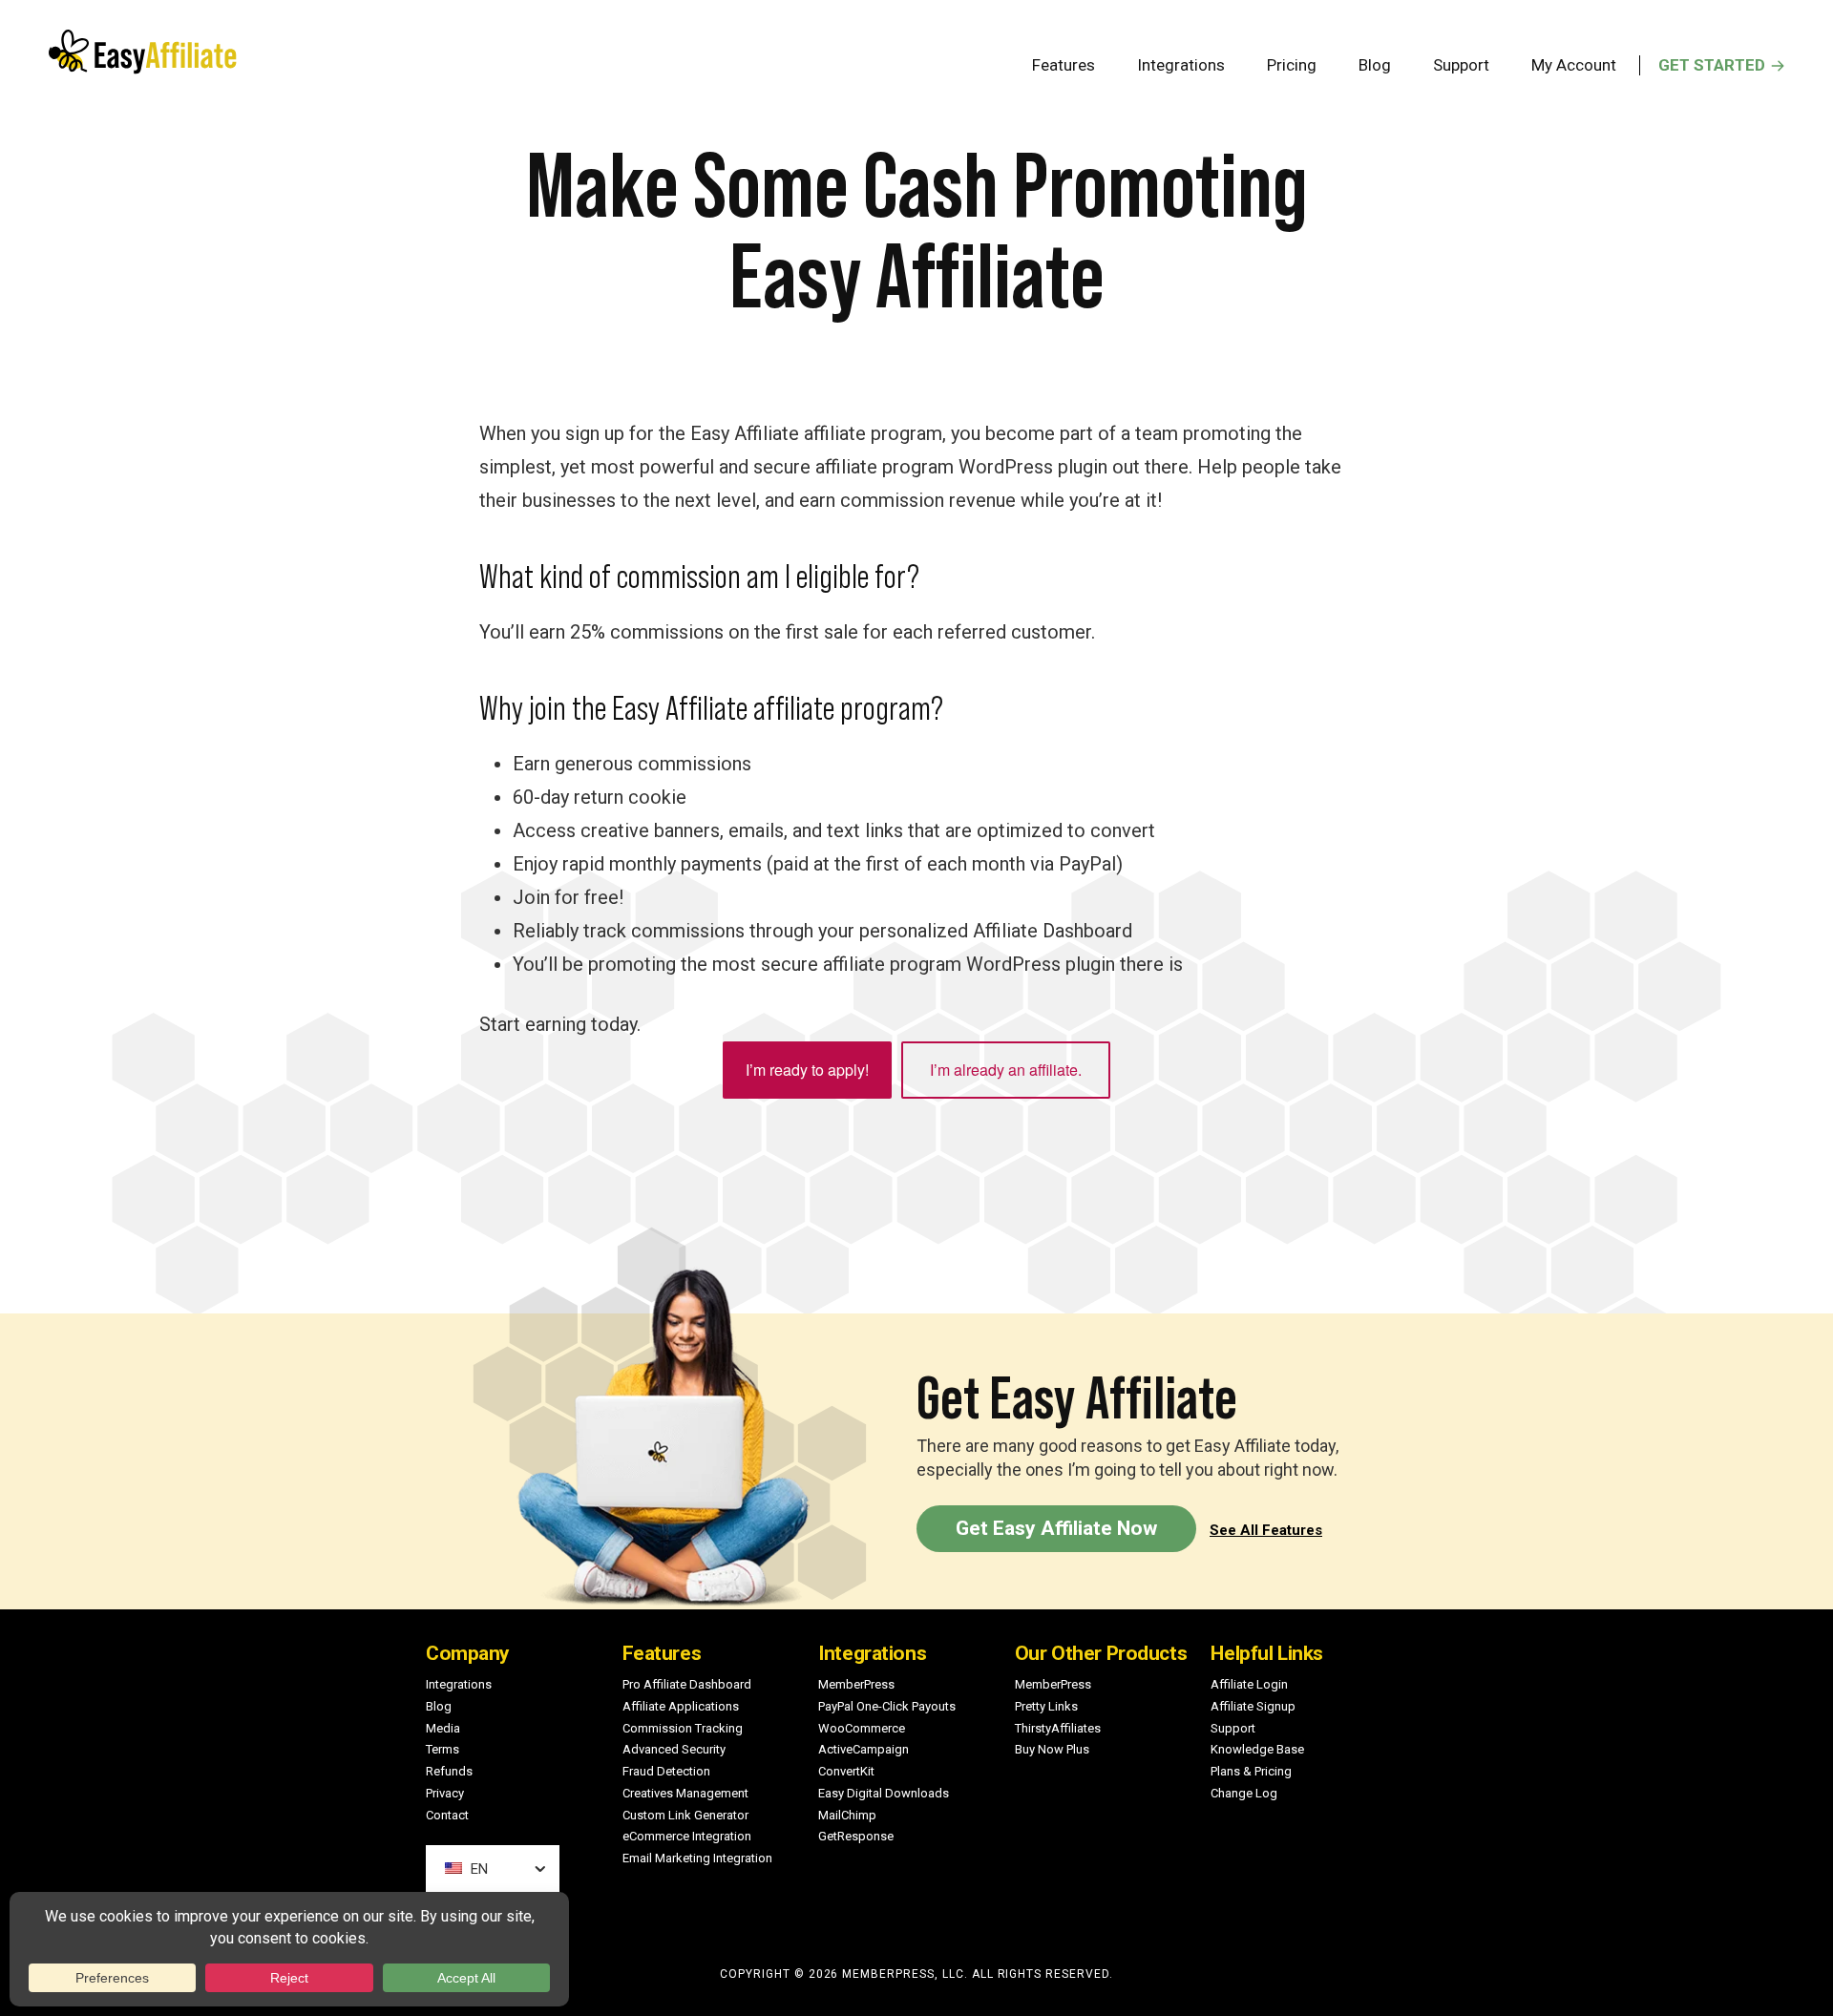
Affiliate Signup (1253, 1706)
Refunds (449, 1771)
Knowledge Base (1257, 1749)
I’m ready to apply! (807, 1070)
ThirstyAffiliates (1058, 1728)
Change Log (1244, 1793)
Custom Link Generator (685, 1815)
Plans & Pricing (1251, 1771)
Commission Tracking (683, 1728)
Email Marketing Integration (697, 1858)
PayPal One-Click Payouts (887, 1706)
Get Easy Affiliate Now (1056, 1528)
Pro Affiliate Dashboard (687, 1684)
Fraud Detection (666, 1771)
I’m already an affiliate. (1006, 1070)
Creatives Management (685, 1793)
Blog (439, 1706)
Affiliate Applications (681, 1706)
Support (1233, 1728)
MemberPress (856, 1684)
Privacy (445, 1793)
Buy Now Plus (1052, 1749)
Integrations (459, 1684)
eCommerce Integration (687, 1836)
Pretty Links (1046, 1706)
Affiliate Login (1249, 1684)
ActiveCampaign (864, 1749)
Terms (442, 1749)
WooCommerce (862, 1728)
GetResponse (856, 1836)
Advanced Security (674, 1749)
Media (443, 1728)
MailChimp (847, 1815)
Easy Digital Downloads (884, 1793)
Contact (447, 1815)
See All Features (1266, 1530)
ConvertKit (846, 1771)
